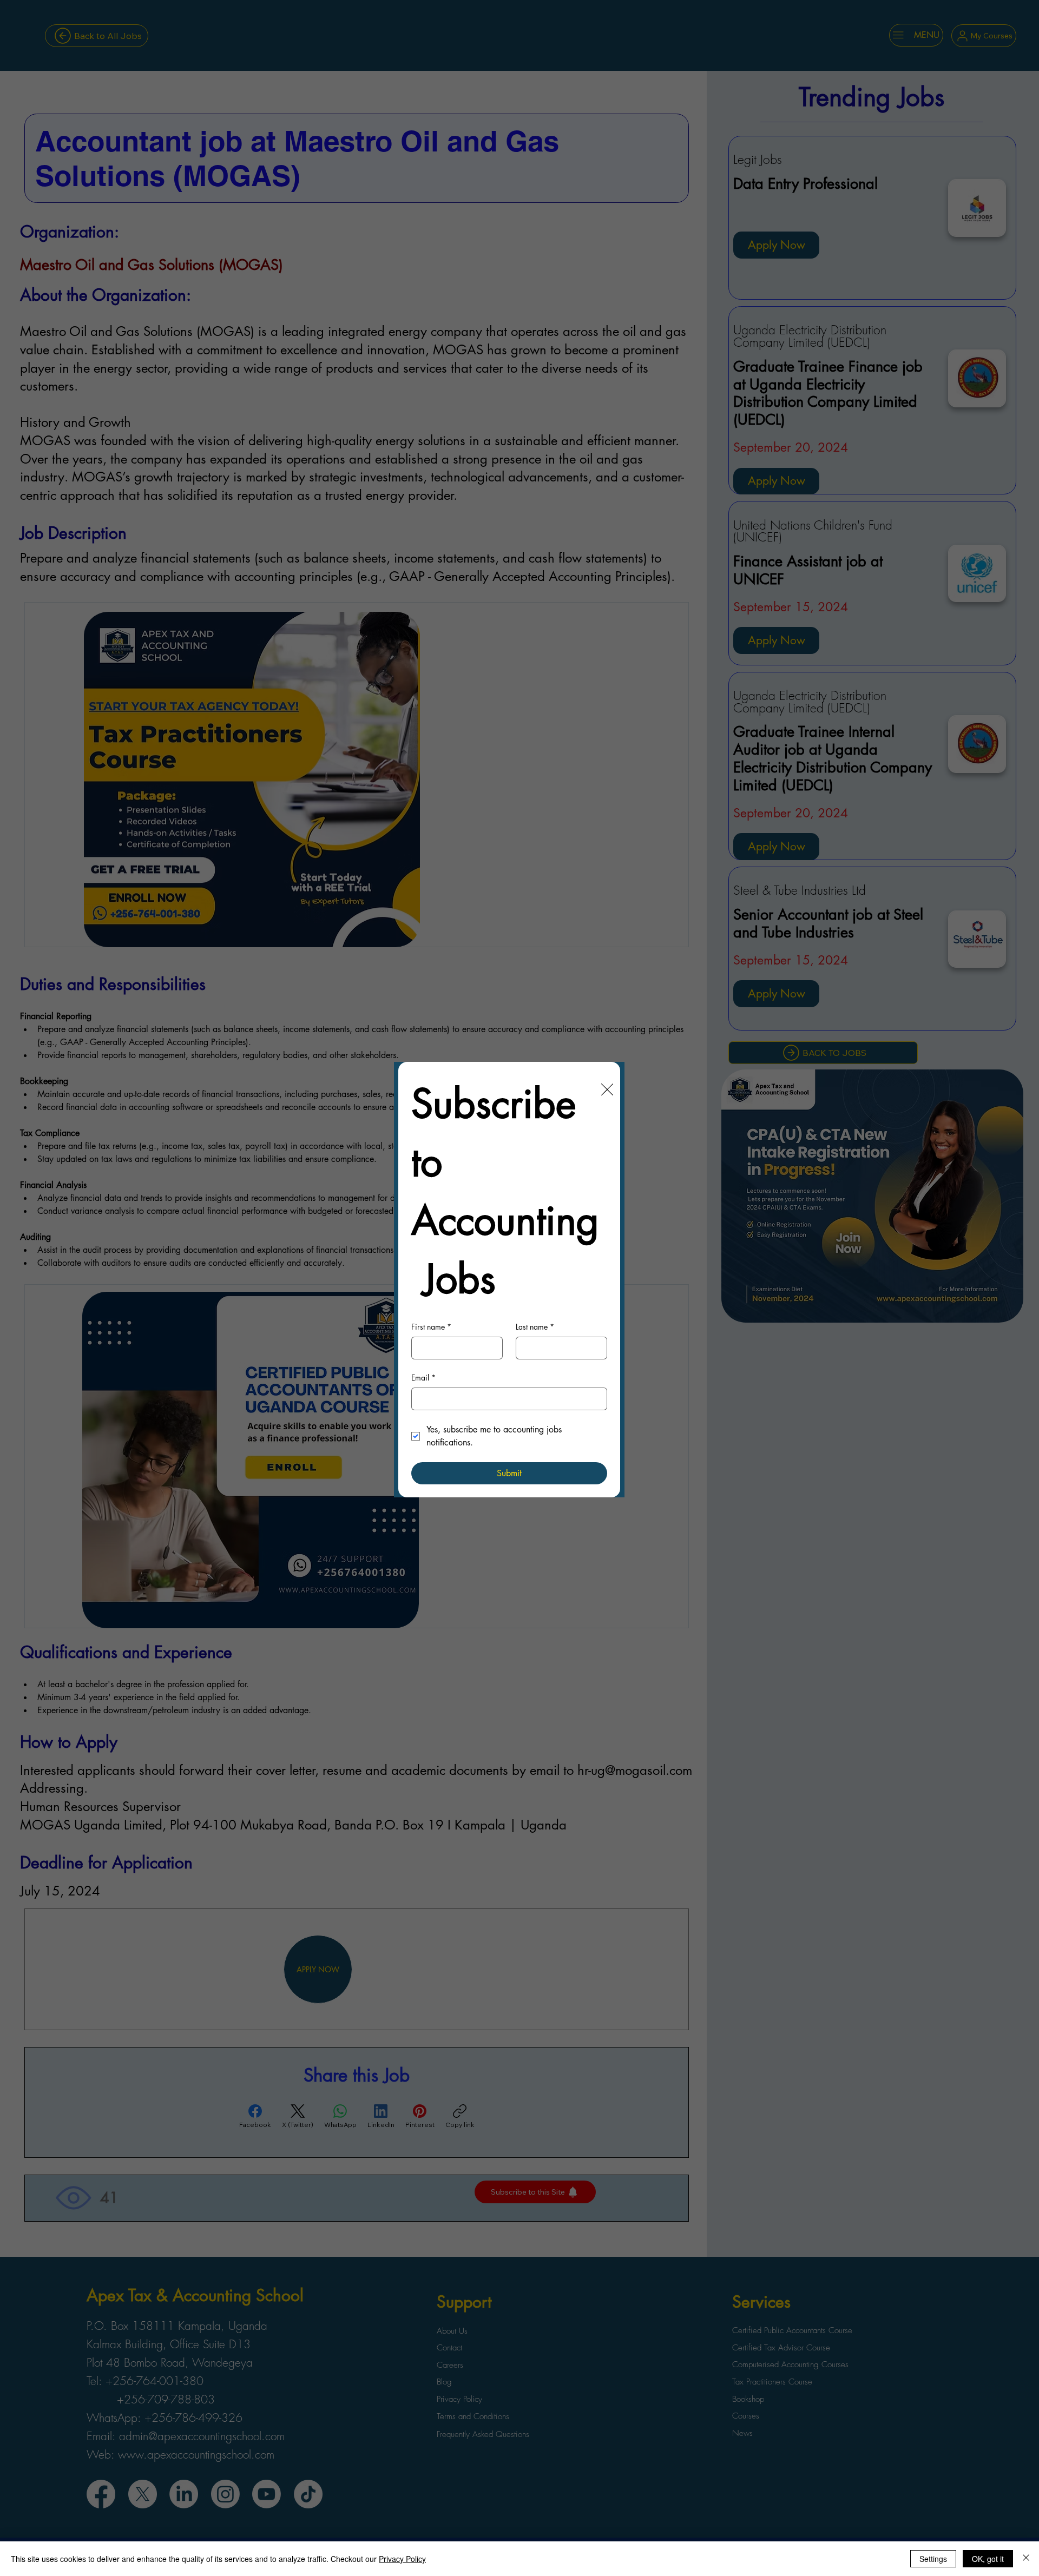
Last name (535, 1327)
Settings (933, 2559)
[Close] (1026, 2559)
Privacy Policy (402, 2559)
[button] (607, 1090)
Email (423, 1378)
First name (431, 1327)
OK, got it (988, 2559)
